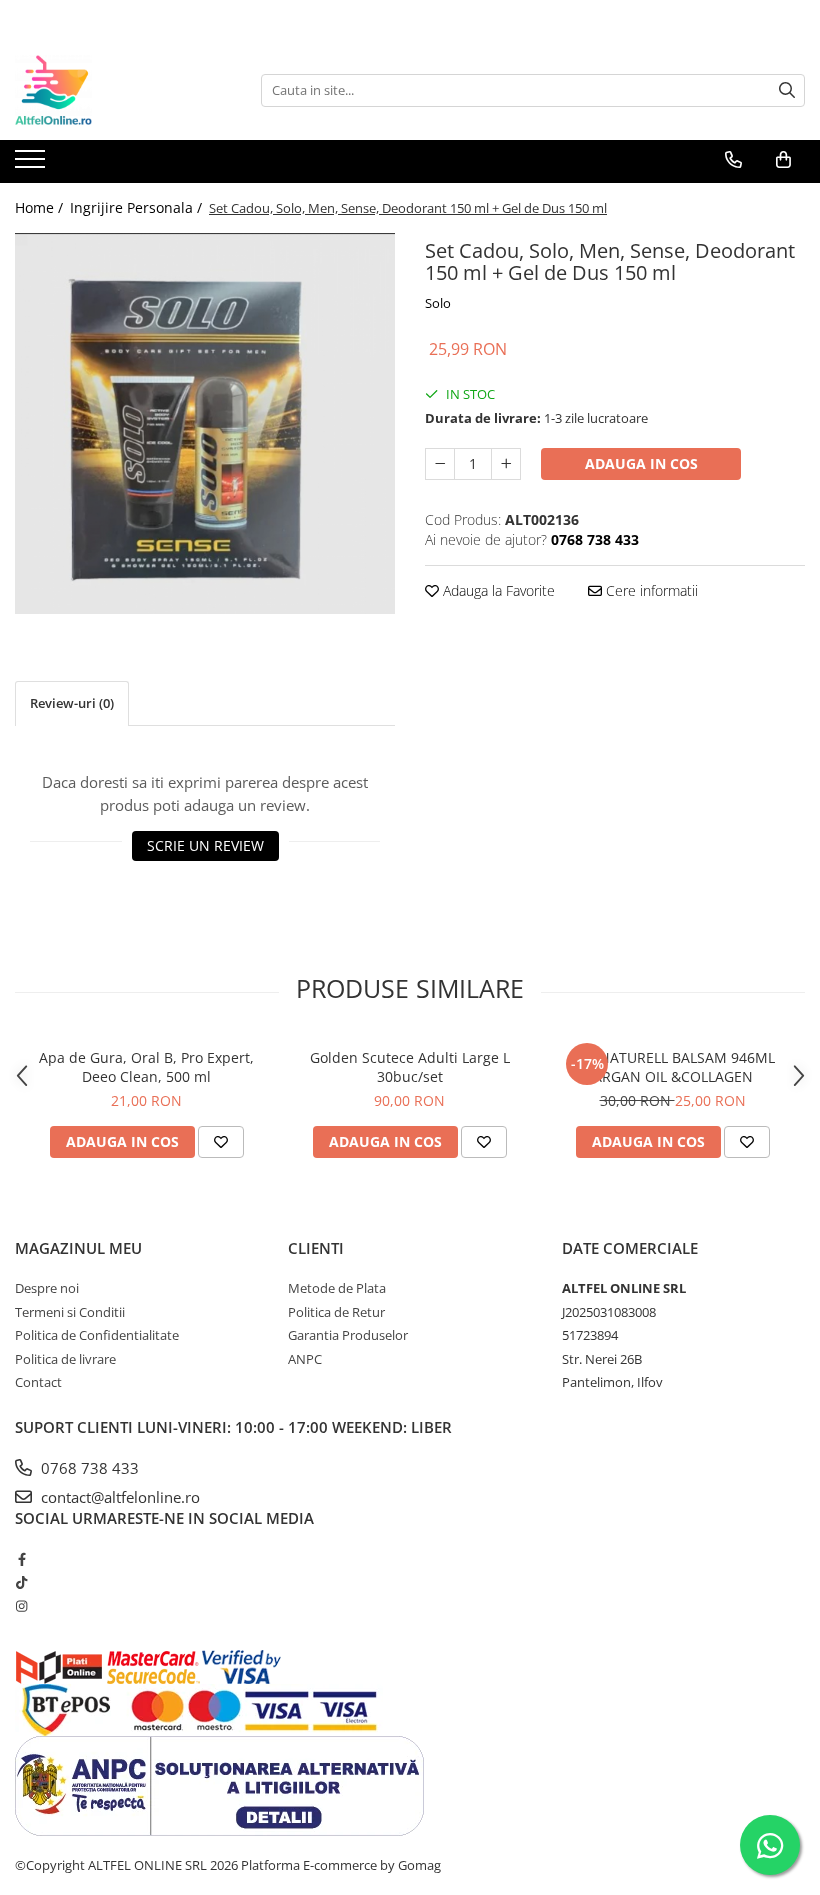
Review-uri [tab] (72, 703)
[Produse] (32, 165)
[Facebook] (21, 1559)
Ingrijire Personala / (138, 207)
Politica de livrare (65, 1359)
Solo (438, 303)
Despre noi (47, 1288)
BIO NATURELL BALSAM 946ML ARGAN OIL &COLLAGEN (673, 1067)
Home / (41, 207)
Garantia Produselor (348, 1335)
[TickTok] (21, 1582)
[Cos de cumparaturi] (783, 160)
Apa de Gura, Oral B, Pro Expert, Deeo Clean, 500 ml (146, 1067)
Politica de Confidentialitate (97, 1335)
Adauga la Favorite (497, 590)
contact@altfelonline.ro (118, 1497)
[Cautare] (787, 90)
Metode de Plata (337, 1288)
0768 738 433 (88, 1468)
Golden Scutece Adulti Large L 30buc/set (410, 1067)
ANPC (305, 1359)
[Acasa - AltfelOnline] (115, 90)
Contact (38, 1382)
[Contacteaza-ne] (733, 160)
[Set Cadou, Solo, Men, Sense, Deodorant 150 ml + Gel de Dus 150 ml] (205, 423)
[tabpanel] (205, 423)
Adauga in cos (641, 463)
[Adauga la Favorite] (221, 1142)
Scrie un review (205, 845)
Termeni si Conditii (70, 1312)
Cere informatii (650, 590)
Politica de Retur (336, 1312)
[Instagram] (21, 1606)
